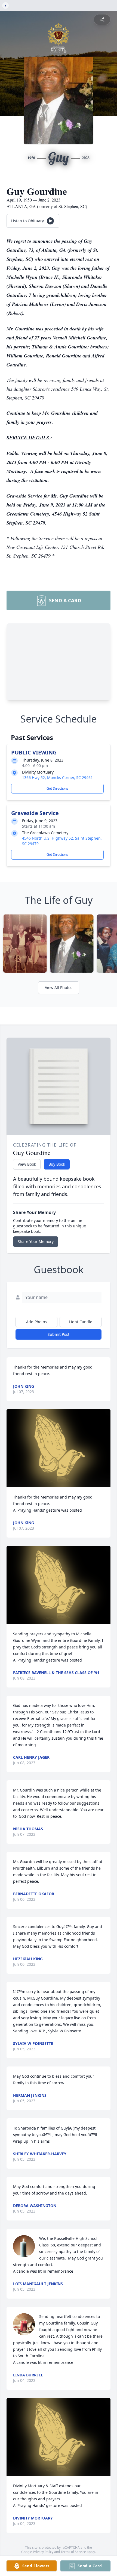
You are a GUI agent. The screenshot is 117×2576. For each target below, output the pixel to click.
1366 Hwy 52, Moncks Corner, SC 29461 (57, 778)
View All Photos (59, 988)
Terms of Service (73, 2552)
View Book (27, 1164)
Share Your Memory (36, 1241)
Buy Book (57, 1164)
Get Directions (57, 788)
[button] (59, 1448)
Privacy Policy (43, 2552)
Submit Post (59, 1334)
